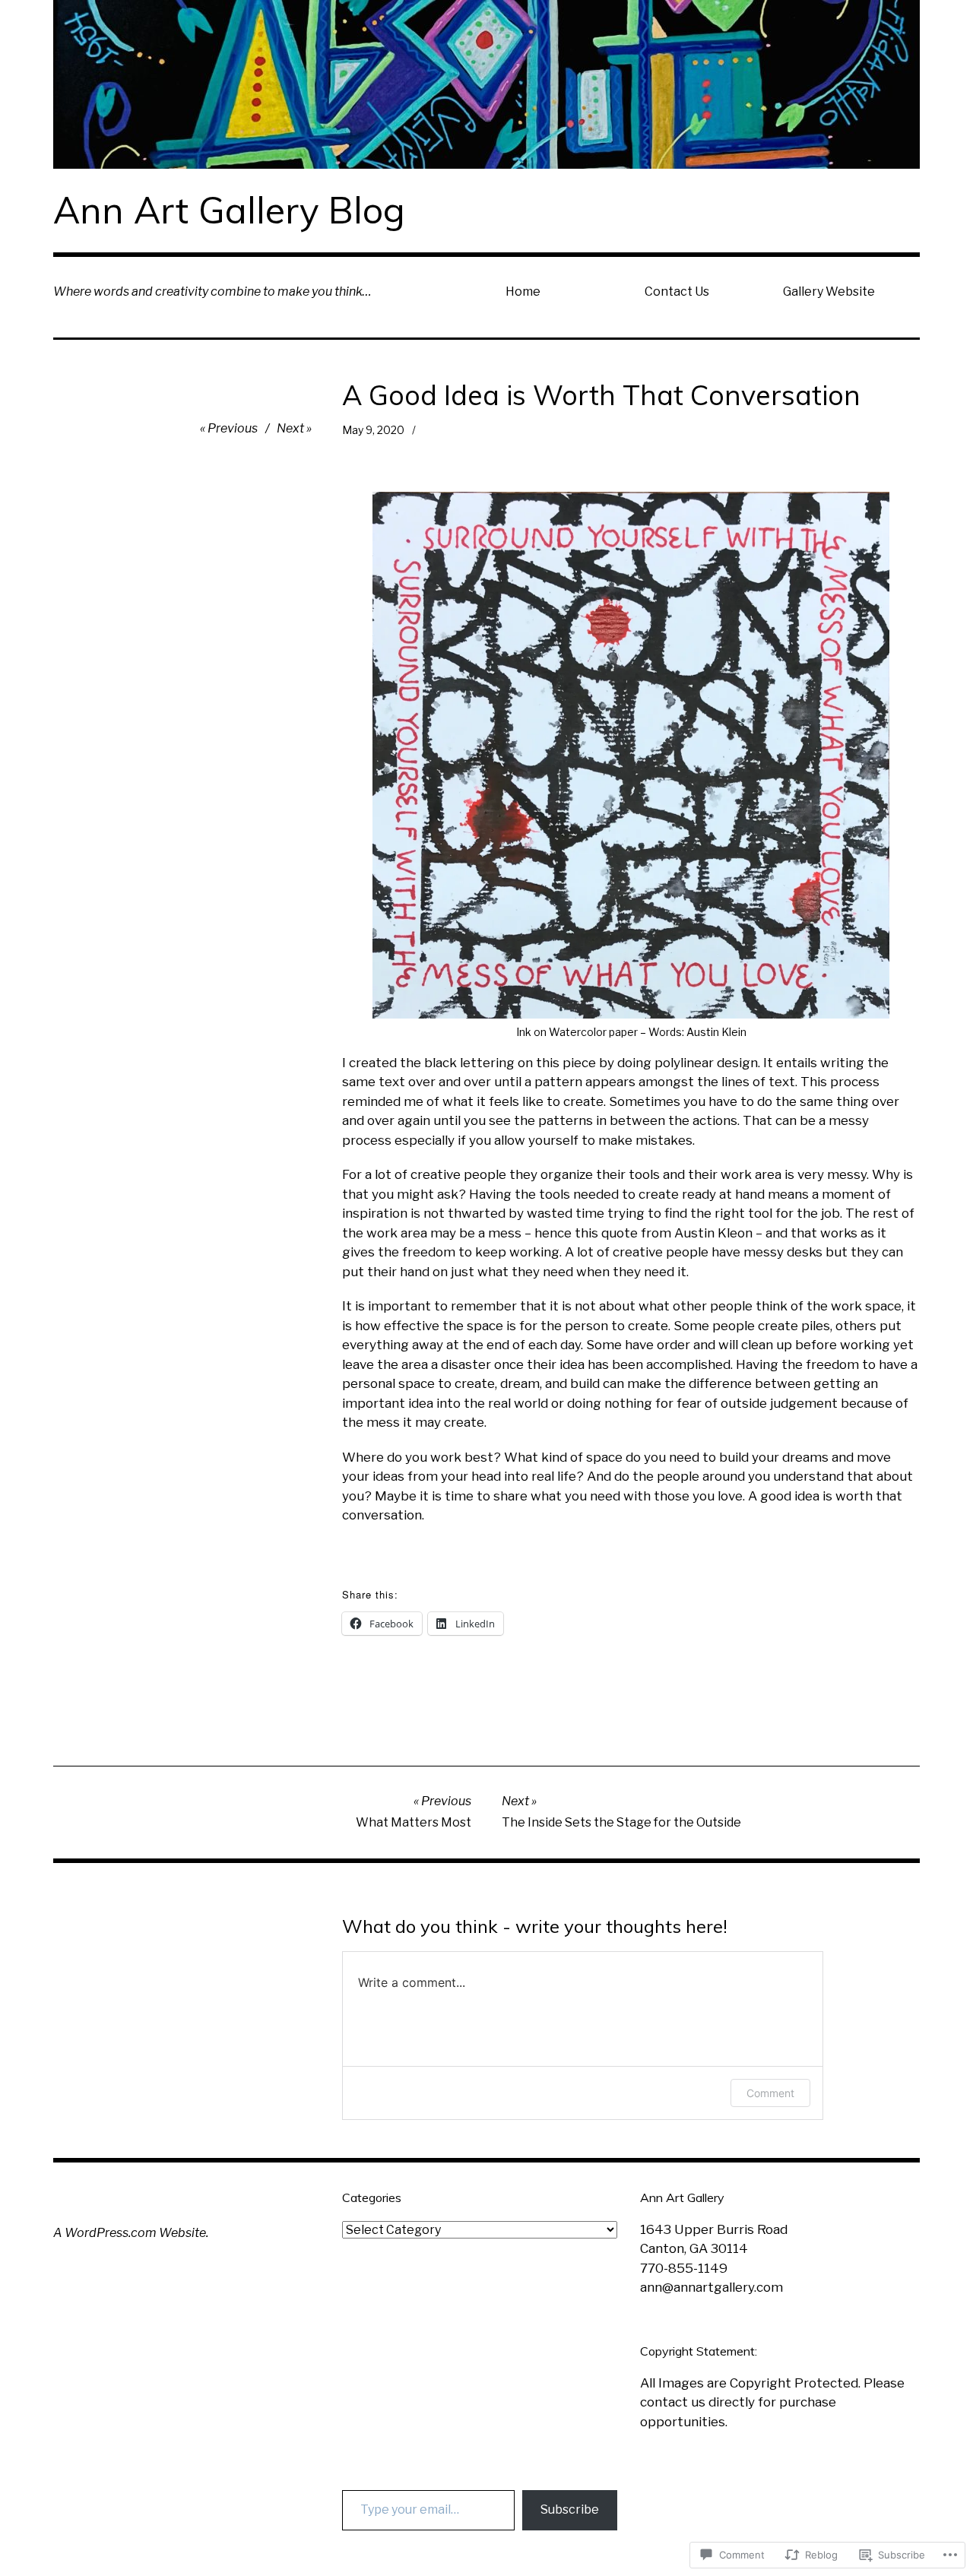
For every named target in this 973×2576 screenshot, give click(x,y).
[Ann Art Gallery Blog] (486, 84)
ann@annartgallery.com (712, 2287)
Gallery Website (829, 292)
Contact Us (677, 292)
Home (523, 292)
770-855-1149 (684, 2268)
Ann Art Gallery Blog (229, 210)
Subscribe (570, 2509)
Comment (770, 2093)
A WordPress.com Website (130, 2233)
